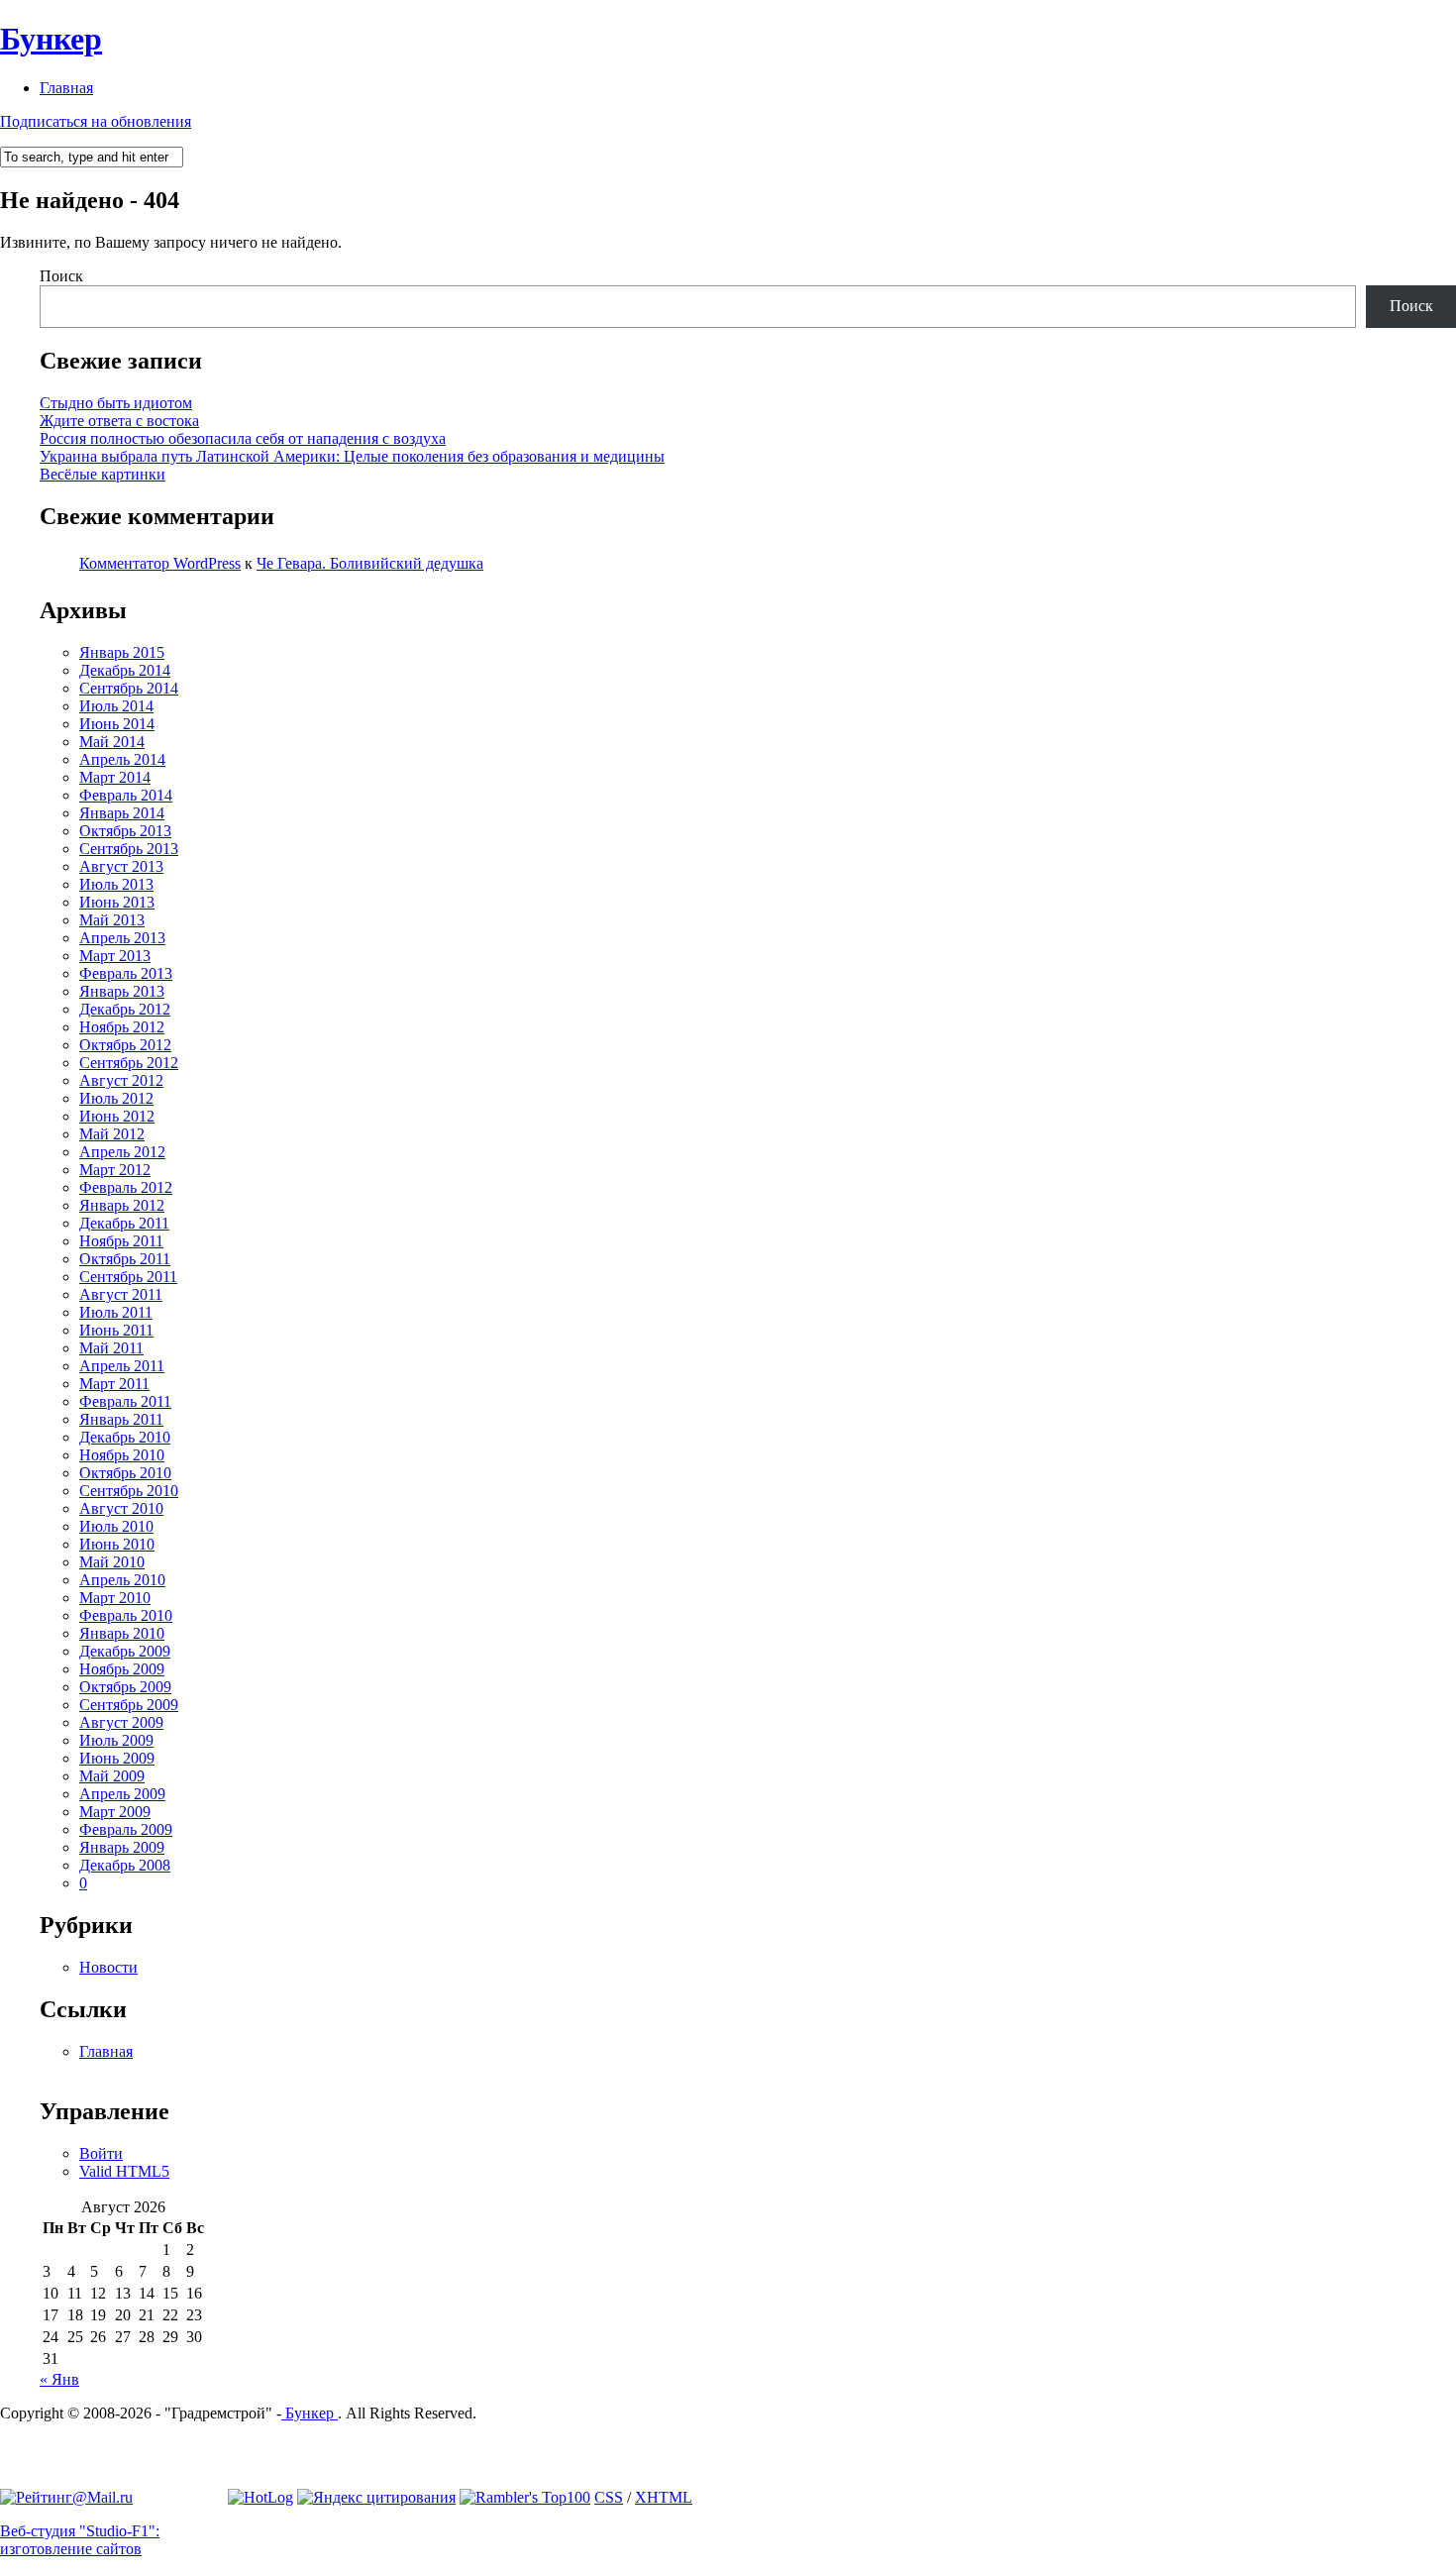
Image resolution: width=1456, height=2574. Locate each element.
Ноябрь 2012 (122, 1027)
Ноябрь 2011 (121, 1241)
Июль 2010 (116, 1526)
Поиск (61, 276)
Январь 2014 (122, 813)
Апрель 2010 (122, 1580)
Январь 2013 (122, 991)
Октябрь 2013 (125, 831)
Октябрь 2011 (125, 1259)
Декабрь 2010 (125, 1437)
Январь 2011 (121, 1419)
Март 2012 (115, 1170)
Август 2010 (121, 1508)
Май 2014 (112, 742)
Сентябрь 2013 (129, 849)
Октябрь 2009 (125, 1687)
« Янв (59, 2379)
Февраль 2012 (126, 1187)
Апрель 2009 (122, 1794)
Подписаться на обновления (96, 121)
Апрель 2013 (122, 938)
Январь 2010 (122, 1633)
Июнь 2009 (117, 1758)
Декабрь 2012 (125, 1009)
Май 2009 (112, 1776)
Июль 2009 (116, 1740)
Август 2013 (121, 866)
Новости (108, 1967)
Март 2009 (115, 1812)
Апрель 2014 (122, 759)
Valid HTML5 (124, 2171)
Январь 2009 (122, 1847)
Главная (66, 88)
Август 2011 (121, 1294)
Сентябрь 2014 (129, 688)
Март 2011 (114, 1384)
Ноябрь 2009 (122, 1669)
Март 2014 (115, 777)
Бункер (51, 39)
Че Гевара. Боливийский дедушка (370, 563)
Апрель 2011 (122, 1366)
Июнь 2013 (117, 902)
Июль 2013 (116, 884)
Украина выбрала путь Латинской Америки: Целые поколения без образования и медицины (352, 456)
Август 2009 (121, 1722)
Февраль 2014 (126, 795)
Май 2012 (112, 1134)
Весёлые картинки (103, 474)
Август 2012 (121, 1080)
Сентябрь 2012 (129, 1063)
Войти (101, 2153)
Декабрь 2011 (124, 1223)
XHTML (664, 2497)
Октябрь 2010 (125, 1473)
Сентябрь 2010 (129, 1491)
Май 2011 (111, 1348)
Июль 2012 (116, 1098)
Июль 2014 (116, 706)
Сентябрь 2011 (128, 1277)
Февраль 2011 (125, 1401)
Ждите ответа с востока (119, 421)
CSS (609, 2497)
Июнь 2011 (116, 1330)
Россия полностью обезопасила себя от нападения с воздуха (243, 438)
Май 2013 (112, 920)
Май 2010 (112, 1562)
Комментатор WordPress (160, 563)
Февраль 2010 (126, 1615)
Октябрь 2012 (125, 1045)
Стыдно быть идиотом (116, 403)
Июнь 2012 (117, 1116)
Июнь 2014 (117, 724)
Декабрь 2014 (125, 670)
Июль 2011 (116, 1312)
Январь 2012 (122, 1205)
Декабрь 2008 (125, 1865)
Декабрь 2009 (125, 1651)
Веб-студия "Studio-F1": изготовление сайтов (80, 2540)
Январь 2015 (122, 652)
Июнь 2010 (117, 1544)
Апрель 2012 (122, 1152)
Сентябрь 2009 (129, 1705)
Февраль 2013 (126, 973)
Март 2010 (115, 1598)
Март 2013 (115, 956)
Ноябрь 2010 (122, 1455)
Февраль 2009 (126, 1829)
